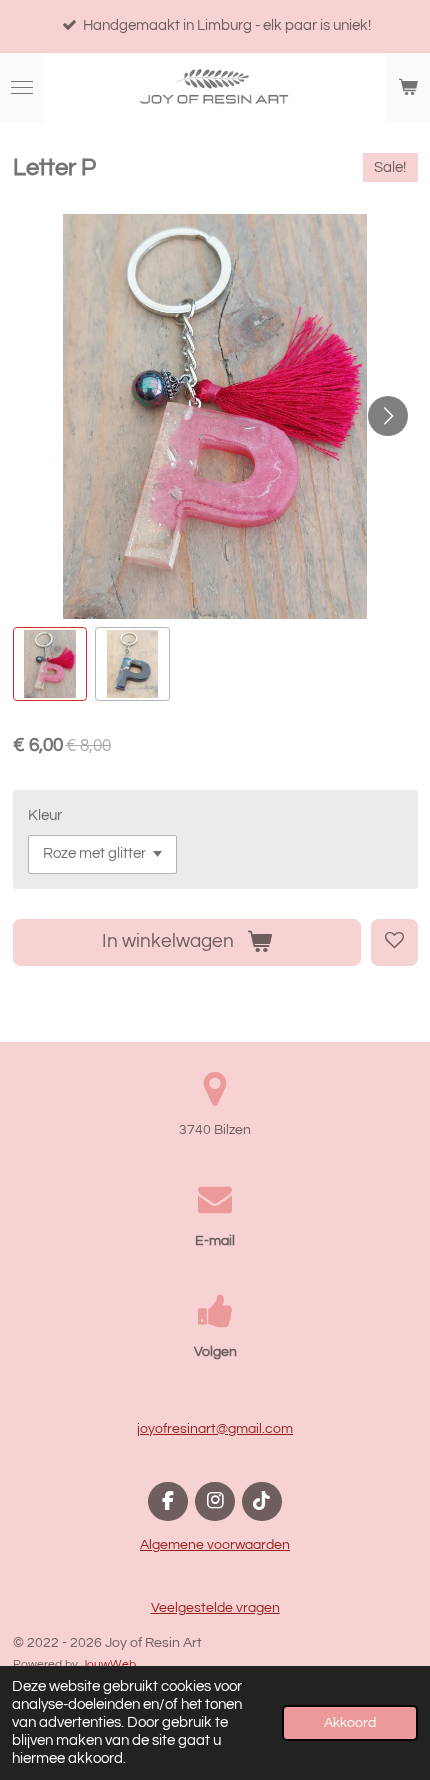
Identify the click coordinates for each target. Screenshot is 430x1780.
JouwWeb (108, 1664)
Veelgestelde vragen (215, 1608)
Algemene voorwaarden (215, 1545)
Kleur (45, 815)
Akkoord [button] (350, 1723)
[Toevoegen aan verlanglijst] (394, 942)
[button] (50, 664)
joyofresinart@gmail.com (215, 1429)
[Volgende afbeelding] (388, 416)
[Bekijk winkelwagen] (408, 88)
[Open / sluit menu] (22, 88)
